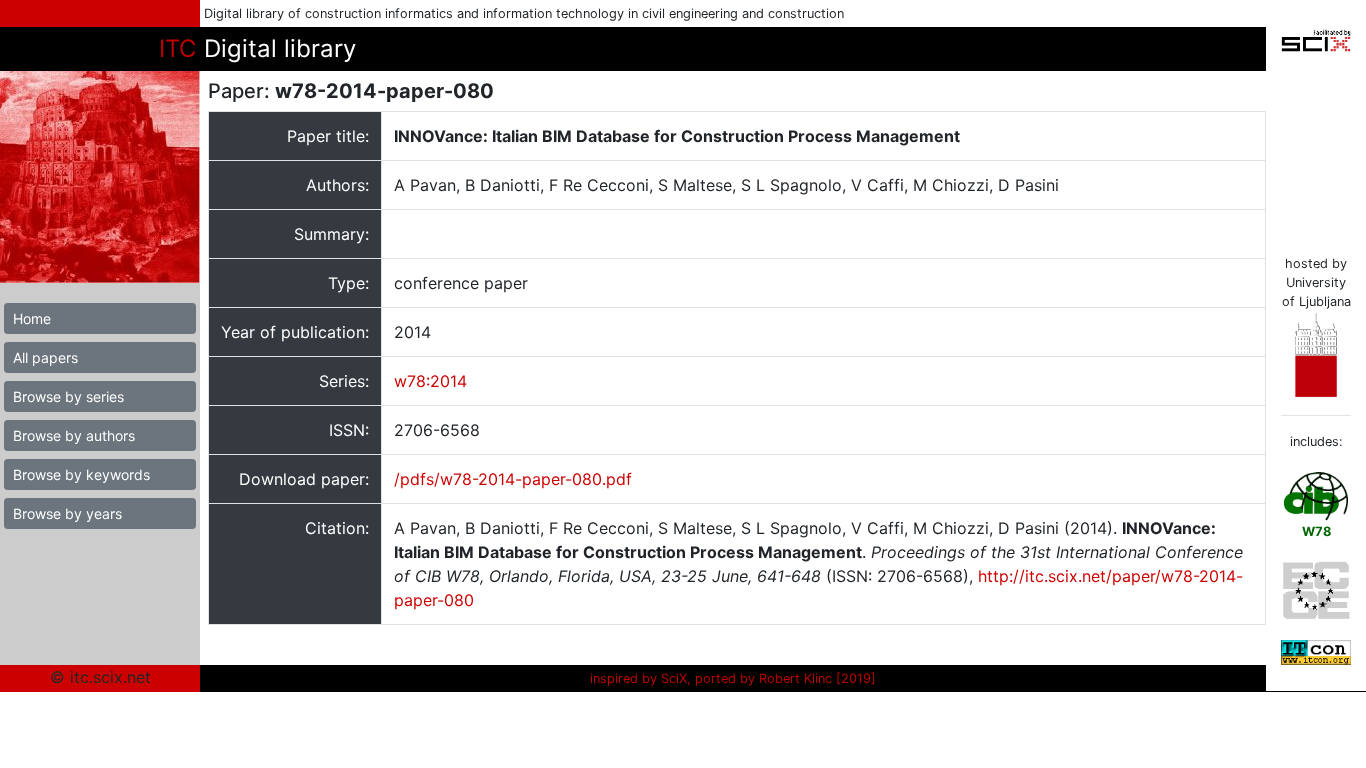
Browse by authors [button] (74, 435)
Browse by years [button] (67, 513)
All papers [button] (45, 357)
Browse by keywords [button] (81, 474)
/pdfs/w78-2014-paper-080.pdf (513, 479)
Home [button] (32, 318)
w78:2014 (430, 381)
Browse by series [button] (68, 396)
